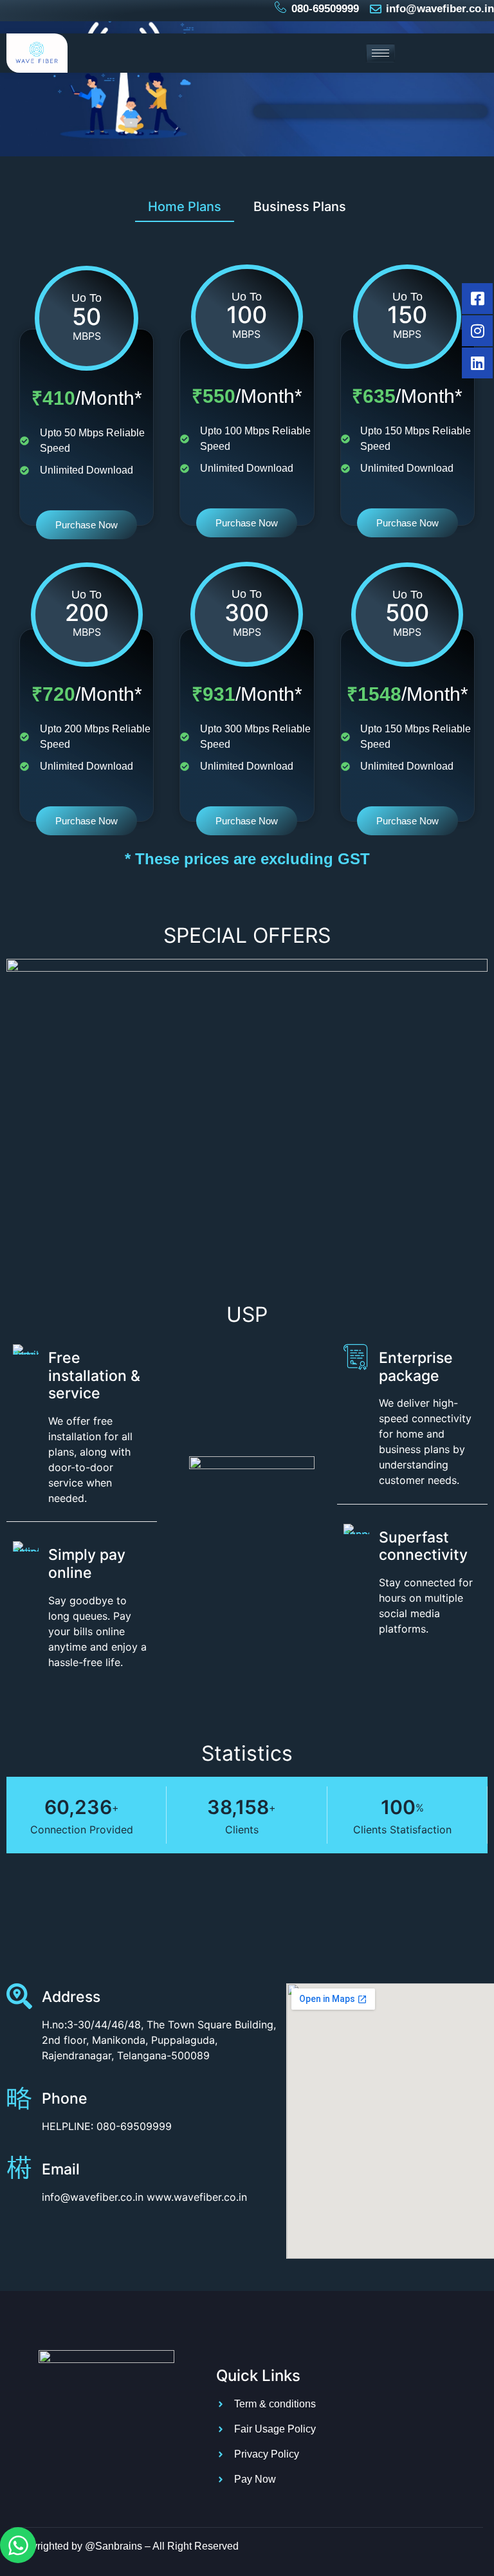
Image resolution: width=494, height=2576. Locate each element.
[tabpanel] (247, 530)
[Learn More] (24, 2173)
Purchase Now (87, 525)
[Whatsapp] (18, 2545)
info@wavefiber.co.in (93, 2197)
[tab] (185, 206)
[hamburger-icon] (380, 53)
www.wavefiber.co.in (197, 2197)
